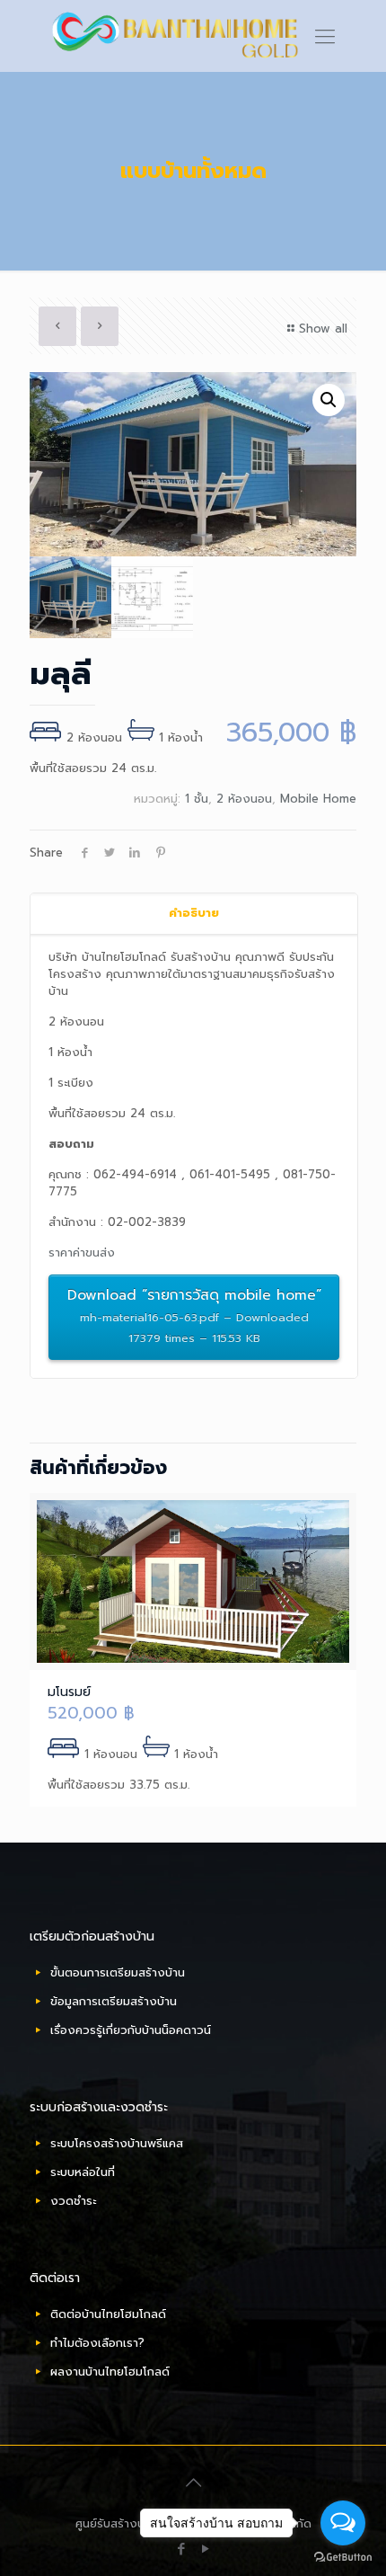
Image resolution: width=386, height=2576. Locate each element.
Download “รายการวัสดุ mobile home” (194, 1315)
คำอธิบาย (194, 913)
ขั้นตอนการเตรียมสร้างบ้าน (118, 1972)
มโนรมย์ (69, 1692)
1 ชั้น (197, 799)
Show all (323, 329)
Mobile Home (318, 799)
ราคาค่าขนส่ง (82, 1252)
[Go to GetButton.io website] (343, 2558)
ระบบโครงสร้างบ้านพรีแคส (117, 2143)
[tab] (194, 914)
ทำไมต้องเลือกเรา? (97, 2343)
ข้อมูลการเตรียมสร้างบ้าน (114, 2001)
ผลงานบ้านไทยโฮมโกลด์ (110, 2372)
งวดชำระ (73, 2201)
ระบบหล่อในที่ (83, 2172)
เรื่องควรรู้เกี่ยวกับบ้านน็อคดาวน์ (131, 2030)
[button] (329, 400)
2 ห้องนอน (244, 799)
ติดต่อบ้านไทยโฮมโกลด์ (108, 2314)
